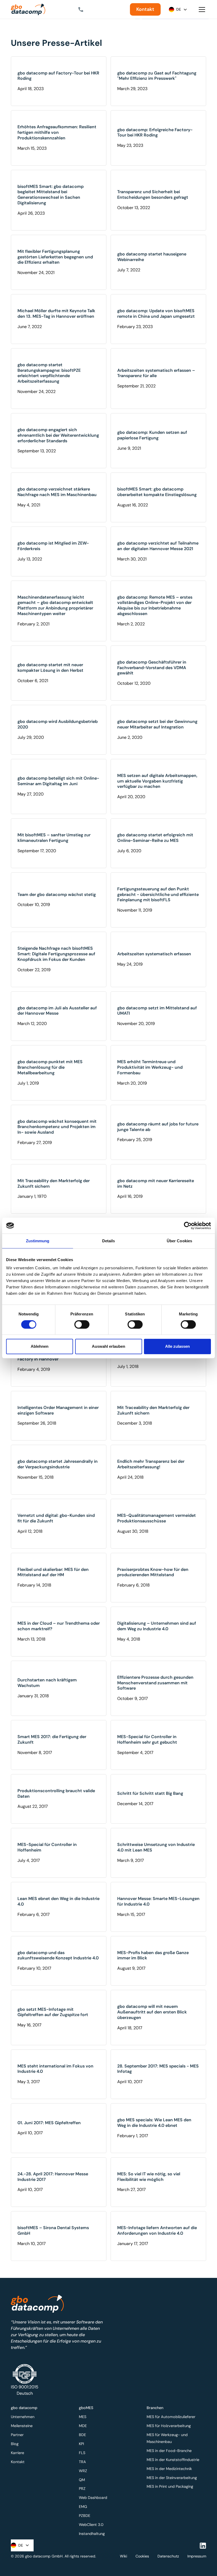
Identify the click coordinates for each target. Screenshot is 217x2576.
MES (83, 2417)
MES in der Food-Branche (169, 2451)
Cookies (142, 2556)
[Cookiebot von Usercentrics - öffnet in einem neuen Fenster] (188, 1226)
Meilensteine (22, 2426)
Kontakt (145, 9)
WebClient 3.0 (91, 2525)
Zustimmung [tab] (38, 1241)
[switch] (82, 1324)
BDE (82, 2435)
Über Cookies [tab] (179, 1241)
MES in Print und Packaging (170, 2486)
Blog (15, 2444)
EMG (83, 2507)
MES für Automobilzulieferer (171, 2417)
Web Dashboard (93, 2498)
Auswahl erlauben (108, 1346)
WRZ (83, 2471)
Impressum (197, 2556)
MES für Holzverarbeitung (169, 2426)
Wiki (123, 2556)
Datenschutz (168, 2556)
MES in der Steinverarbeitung (172, 2478)
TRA (82, 2462)
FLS (82, 2453)
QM (82, 2480)
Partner (17, 2435)
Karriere (17, 2453)
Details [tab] (109, 1241)
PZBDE (85, 2516)
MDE (83, 2426)
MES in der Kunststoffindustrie (173, 2460)
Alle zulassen (177, 1346)
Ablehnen (40, 1346)
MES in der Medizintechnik (169, 2469)
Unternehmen (23, 2417)
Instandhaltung (92, 2534)
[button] (85, 10)
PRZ (82, 2489)
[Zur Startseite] (28, 10)
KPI (81, 2444)
